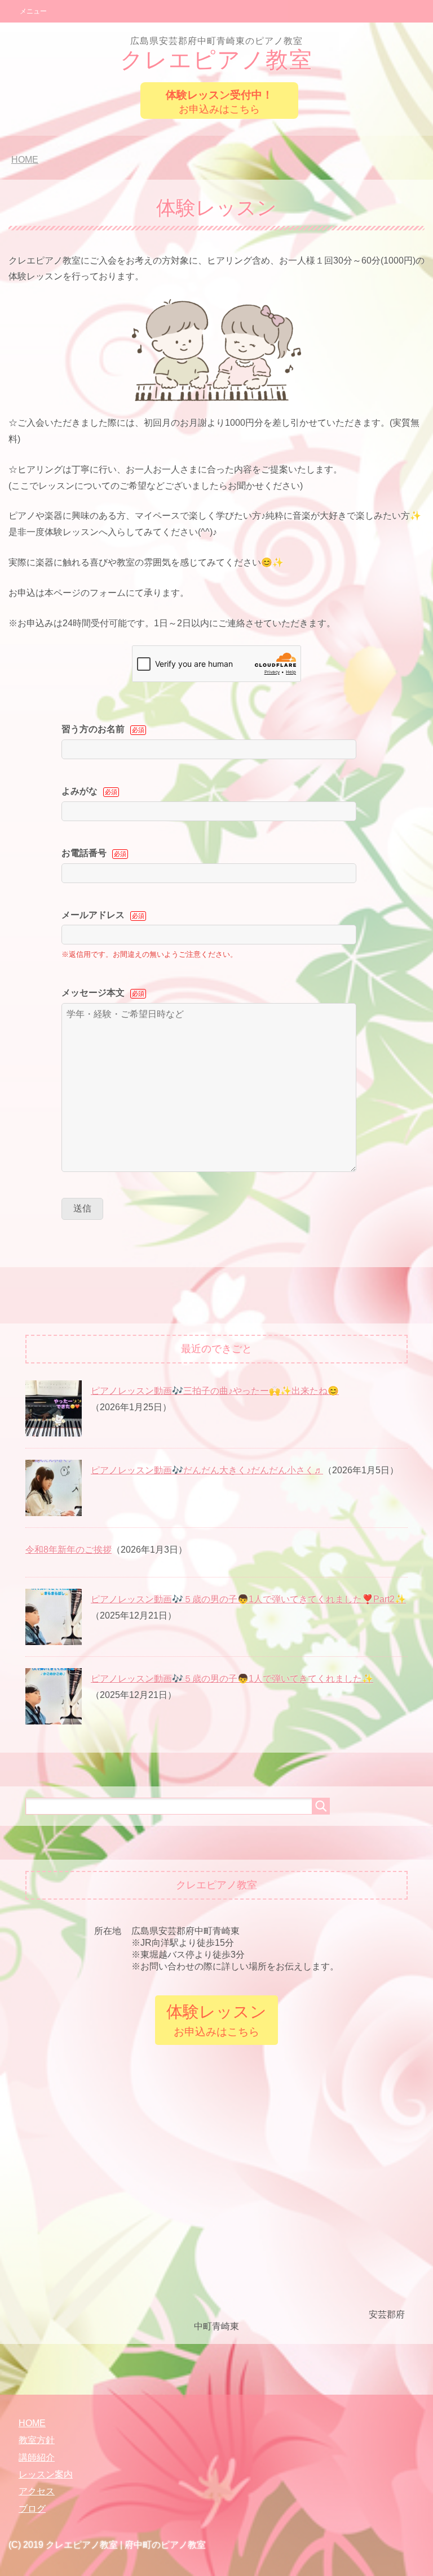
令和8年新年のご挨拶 (69, 1550)
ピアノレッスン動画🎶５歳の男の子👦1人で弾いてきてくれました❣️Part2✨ (248, 1599)
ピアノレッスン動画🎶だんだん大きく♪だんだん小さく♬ (207, 1470)
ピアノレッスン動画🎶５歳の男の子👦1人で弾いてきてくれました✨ (232, 1679)
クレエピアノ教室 (216, 54)
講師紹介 (37, 2457)
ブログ (32, 2509)
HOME (32, 2423)
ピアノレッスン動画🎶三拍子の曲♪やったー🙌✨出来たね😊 (215, 1391)
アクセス (37, 2491)
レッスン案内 (46, 2474)
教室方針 (37, 2440)
